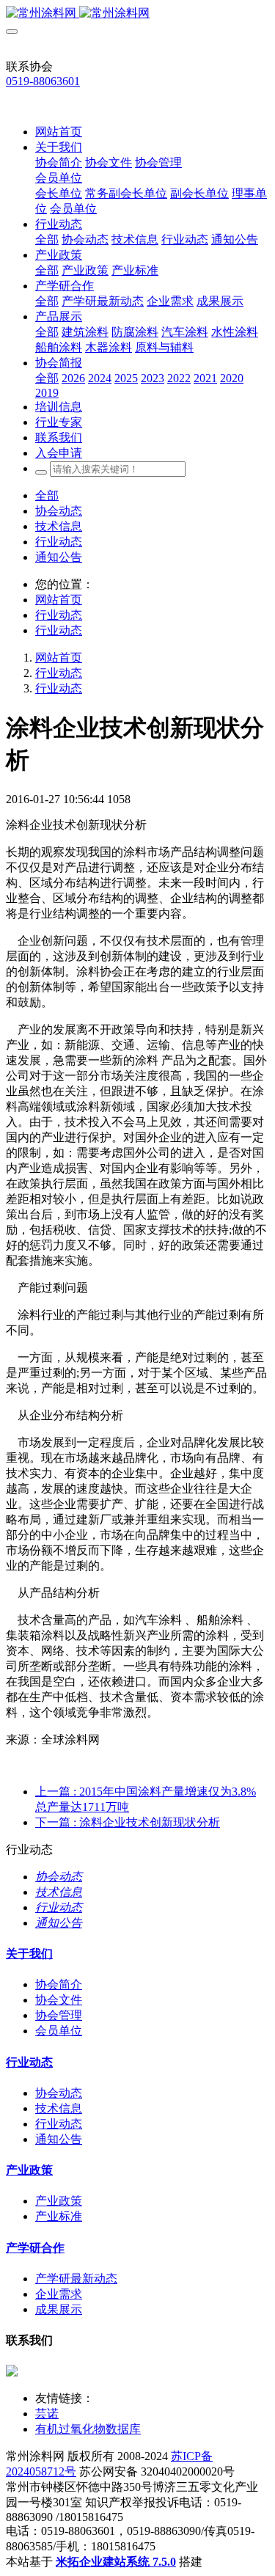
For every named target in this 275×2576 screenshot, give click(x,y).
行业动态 (59, 542)
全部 (47, 239)
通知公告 (59, 557)
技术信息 (59, 526)
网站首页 (59, 132)
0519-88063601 (43, 81)
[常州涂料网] (137, 14)
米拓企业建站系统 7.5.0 (116, 2562)
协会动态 (59, 511)
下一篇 (128, 1822)
